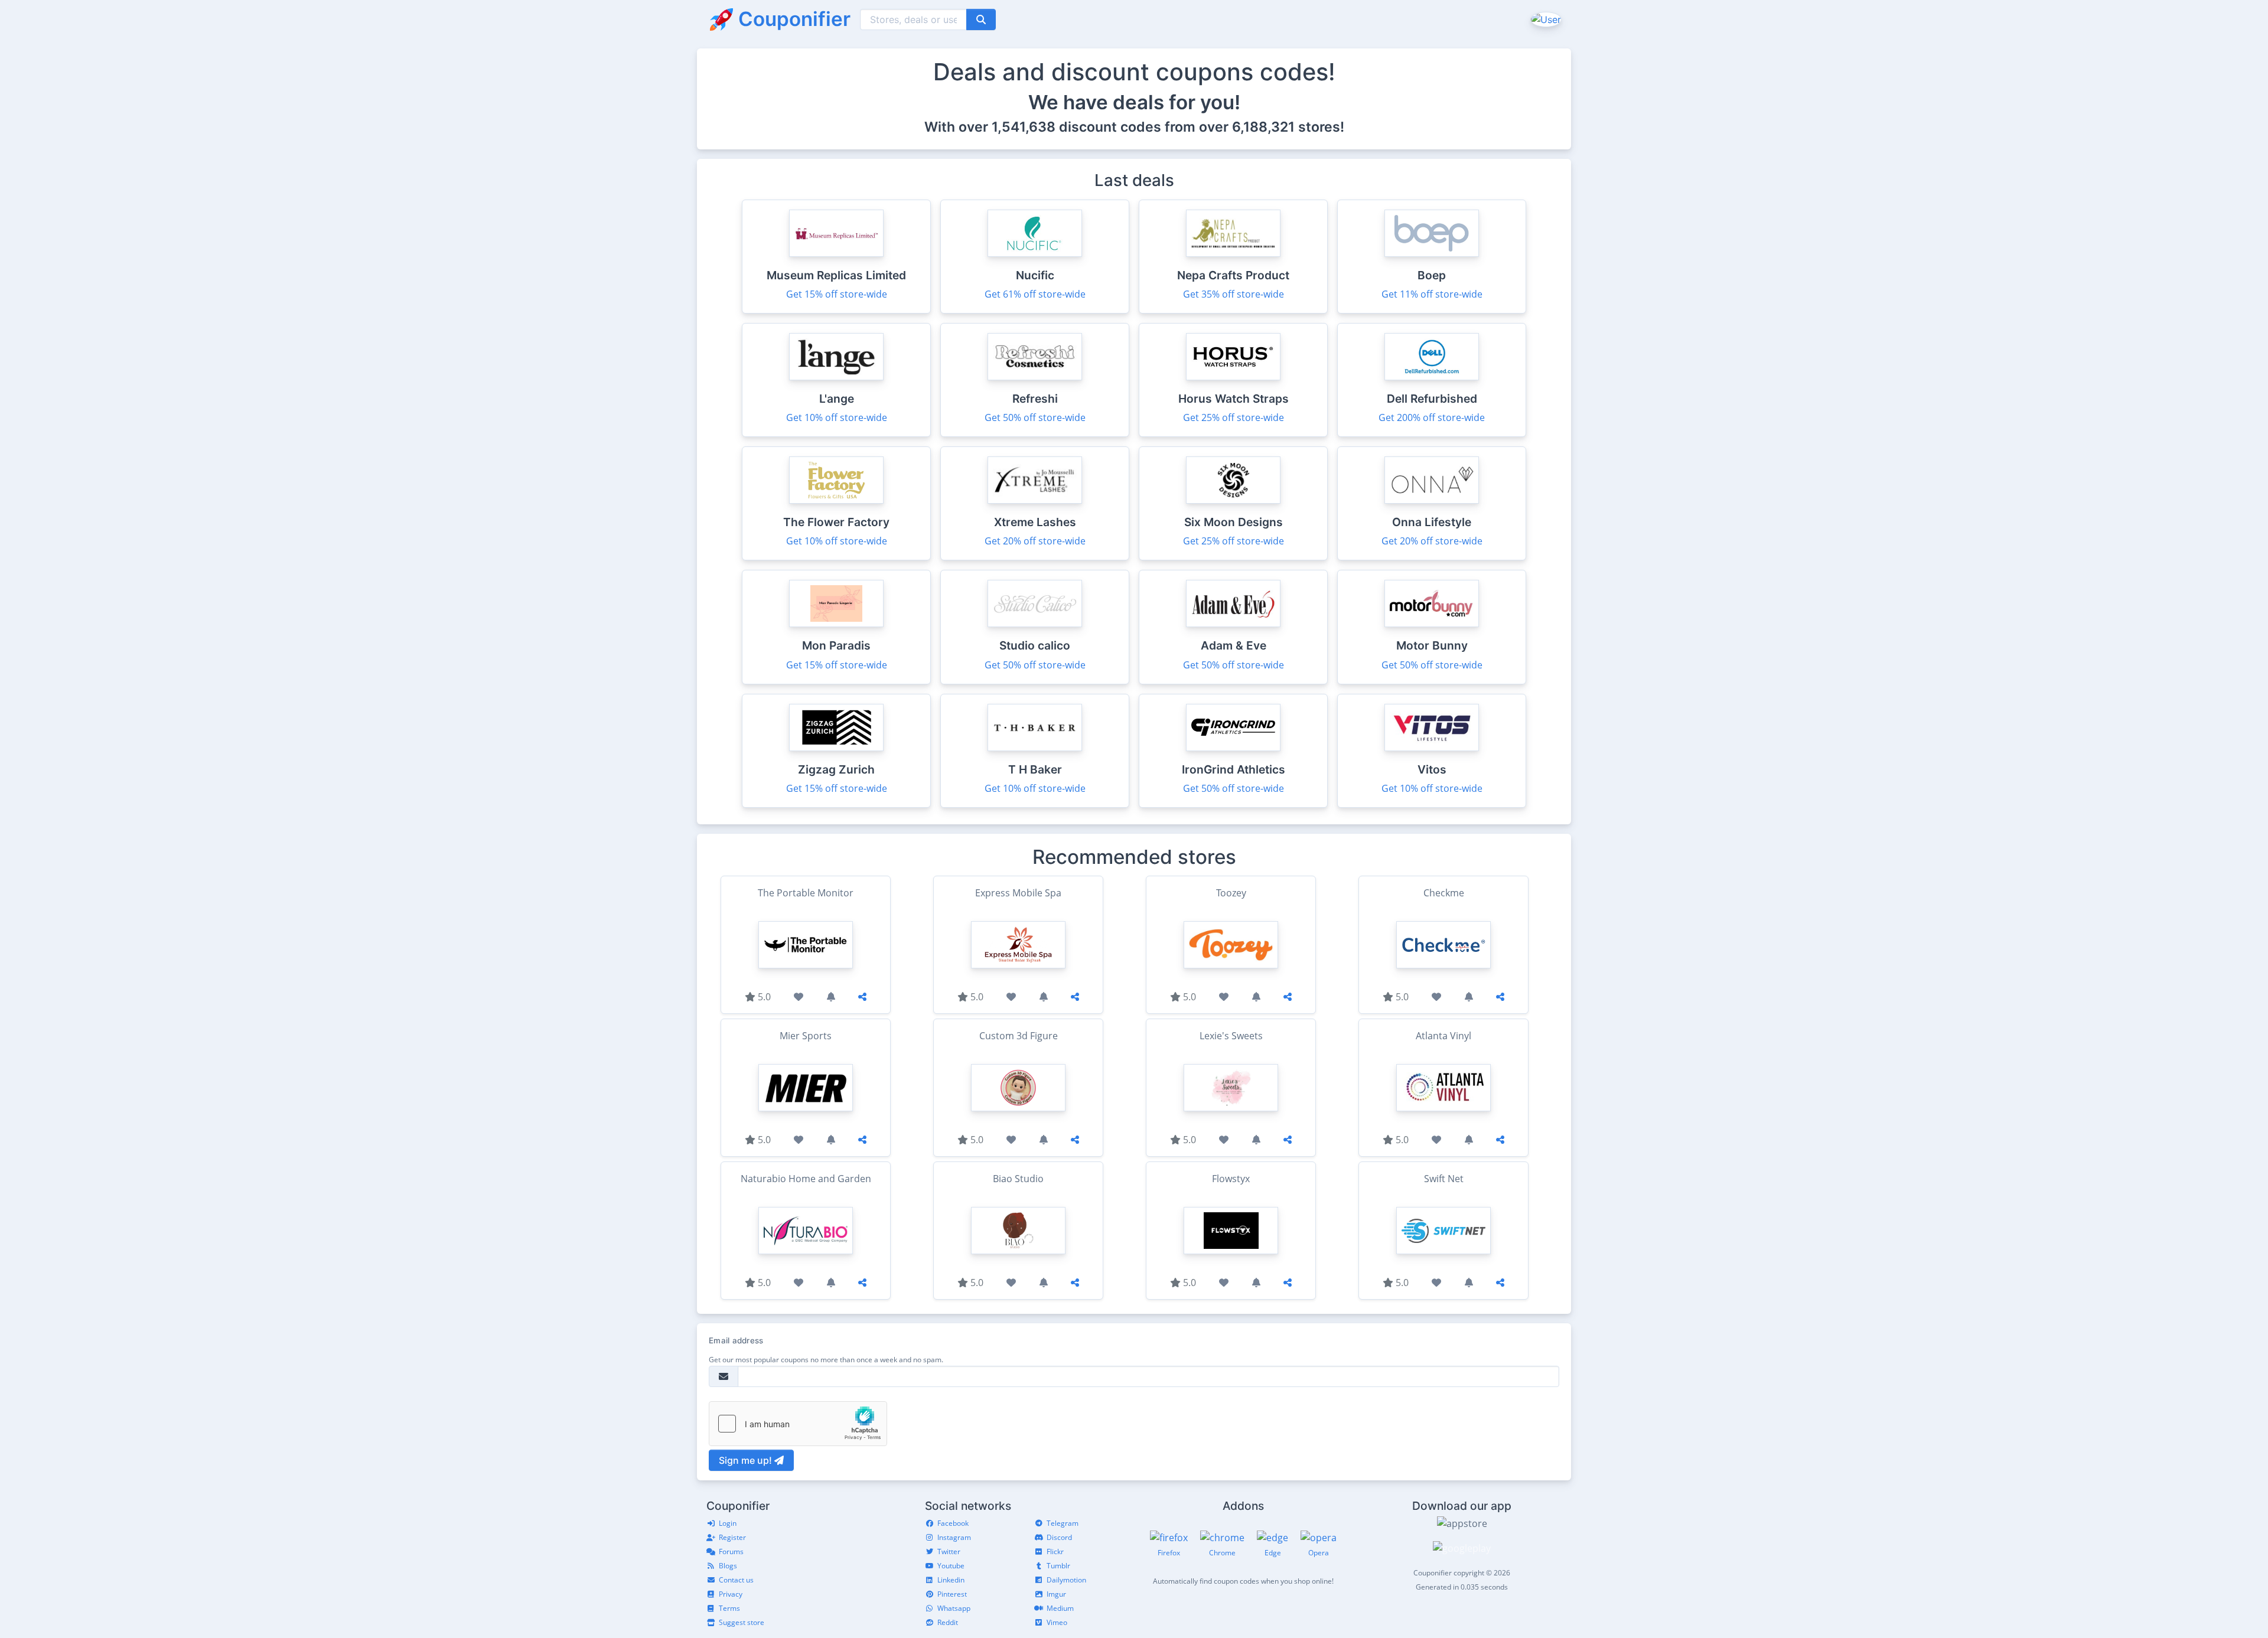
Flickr (1055, 1551)
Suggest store (742, 1622)
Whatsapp (954, 1608)
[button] (1545, 19)
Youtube (951, 1566)
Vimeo (1057, 1622)
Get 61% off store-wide (1035, 294)
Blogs (728, 1566)
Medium (1060, 1608)
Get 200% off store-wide (1432, 417)
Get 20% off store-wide (1035, 541)
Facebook (953, 1523)
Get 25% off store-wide (1234, 417)
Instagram (954, 1537)
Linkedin (951, 1580)
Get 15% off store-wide (837, 294)
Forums (731, 1551)
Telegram (1063, 1523)
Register (732, 1537)
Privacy (731, 1594)
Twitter (949, 1551)
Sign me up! (747, 1460)
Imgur (1056, 1594)
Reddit (948, 1622)
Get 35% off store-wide (1234, 294)
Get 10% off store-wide (837, 417)
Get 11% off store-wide (1432, 294)
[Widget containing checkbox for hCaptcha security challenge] (798, 1424)
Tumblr (1058, 1566)
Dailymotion (1066, 1580)
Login (728, 1523)
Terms (729, 1608)
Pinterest (952, 1594)
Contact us (736, 1580)
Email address (736, 1340)
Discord (1059, 1537)
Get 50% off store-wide (1035, 417)
